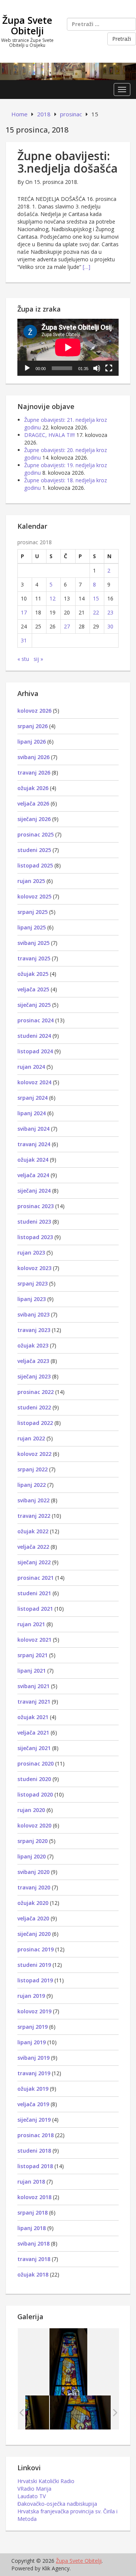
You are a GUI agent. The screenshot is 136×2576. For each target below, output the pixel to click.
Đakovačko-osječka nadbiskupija (57, 2504)
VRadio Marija (34, 2489)
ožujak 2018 (33, 2274)
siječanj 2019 (34, 2120)
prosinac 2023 (36, 1206)
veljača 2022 (33, 1547)
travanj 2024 (34, 1144)
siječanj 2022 (34, 1562)
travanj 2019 (34, 2073)
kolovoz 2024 (34, 1082)
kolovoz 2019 (34, 2011)
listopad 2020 (35, 1794)
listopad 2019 (35, 1980)
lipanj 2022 (32, 1485)
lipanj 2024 (32, 1113)
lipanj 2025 (32, 927)
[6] (80, 2412)
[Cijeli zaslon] (109, 368)
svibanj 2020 (33, 1872)
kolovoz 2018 (34, 2197)
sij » (38, 659)
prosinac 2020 (36, 1763)
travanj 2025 (34, 958)
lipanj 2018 (32, 2228)
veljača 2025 (33, 989)
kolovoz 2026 (34, 711)
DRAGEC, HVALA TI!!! (49, 435)
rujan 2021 (31, 1624)
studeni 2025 (34, 850)
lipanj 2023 (32, 1299)
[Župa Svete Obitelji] (68, 71)
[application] (68, 347)
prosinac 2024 (36, 1020)
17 (24, 612)
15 (96, 598)
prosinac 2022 (36, 1392)
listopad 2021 (35, 1609)
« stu (23, 659)
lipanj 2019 (32, 2042)
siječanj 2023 (34, 1376)
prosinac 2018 (36, 2135)
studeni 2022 (34, 1407)
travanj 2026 (34, 772)
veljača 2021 (33, 1733)
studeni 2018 (34, 2151)
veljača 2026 (33, 803)
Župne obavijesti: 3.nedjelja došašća (67, 162)
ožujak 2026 (33, 788)
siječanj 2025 (34, 1005)
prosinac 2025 (36, 834)
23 (110, 612)
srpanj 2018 (32, 2213)
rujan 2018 (31, 2182)
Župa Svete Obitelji (27, 25)
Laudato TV (32, 2496)
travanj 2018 (34, 2259)
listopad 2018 (35, 2166)
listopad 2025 (35, 865)
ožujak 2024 (33, 1160)
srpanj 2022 (32, 1469)
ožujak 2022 (33, 1531)
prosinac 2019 (36, 1949)
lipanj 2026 (32, 742)
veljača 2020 (33, 1918)
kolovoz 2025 (34, 896)
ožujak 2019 (33, 2089)
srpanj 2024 (32, 1098)
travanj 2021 (34, 1702)
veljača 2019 (33, 2104)
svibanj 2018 (33, 2243)
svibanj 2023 (33, 1314)
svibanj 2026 (33, 757)
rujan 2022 (31, 1438)
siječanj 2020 (34, 1934)
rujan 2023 (31, 1253)
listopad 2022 (35, 1423)
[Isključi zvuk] (97, 368)
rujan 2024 (31, 1067)
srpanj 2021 (32, 1655)
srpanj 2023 (32, 1283)
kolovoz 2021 (34, 1640)
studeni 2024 (34, 1036)
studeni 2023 (34, 1222)
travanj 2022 (34, 1516)
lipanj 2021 (32, 1671)
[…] (87, 267)
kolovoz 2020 (34, 1825)
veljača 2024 (33, 1175)
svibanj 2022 (33, 1500)
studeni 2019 (34, 1965)
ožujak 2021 (33, 1717)
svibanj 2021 (33, 1686)
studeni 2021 (34, 1593)
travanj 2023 (34, 1330)
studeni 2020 (34, 1779)
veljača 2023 (33, 1361)
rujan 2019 (31, 1996)
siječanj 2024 (34, 1191)
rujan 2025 (31, 881)
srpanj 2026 (32, 726)
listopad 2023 (35, 1237)
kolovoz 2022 (34, 1454)
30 (110, 626)
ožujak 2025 (33, 974)
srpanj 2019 (32, 2027)
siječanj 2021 (34, 1748)
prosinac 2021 (36, 1578)
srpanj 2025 (32, 912)
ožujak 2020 (33, 1903)
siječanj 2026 (34, 819)
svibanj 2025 (33, 943)
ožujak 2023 (33, 1345)
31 (24, 640)
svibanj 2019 (33, 2058)
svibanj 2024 (33, 1129)
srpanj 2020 (32, 1841)
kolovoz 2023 (34, 1268)
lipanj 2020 (32, 1856)
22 (96, 612)
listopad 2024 (35, 1051)
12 (53, 598)
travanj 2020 (34, 1887)
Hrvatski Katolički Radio (46, 2481)
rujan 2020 (31, 1810)
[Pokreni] (27, 368)
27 (67, 626)
